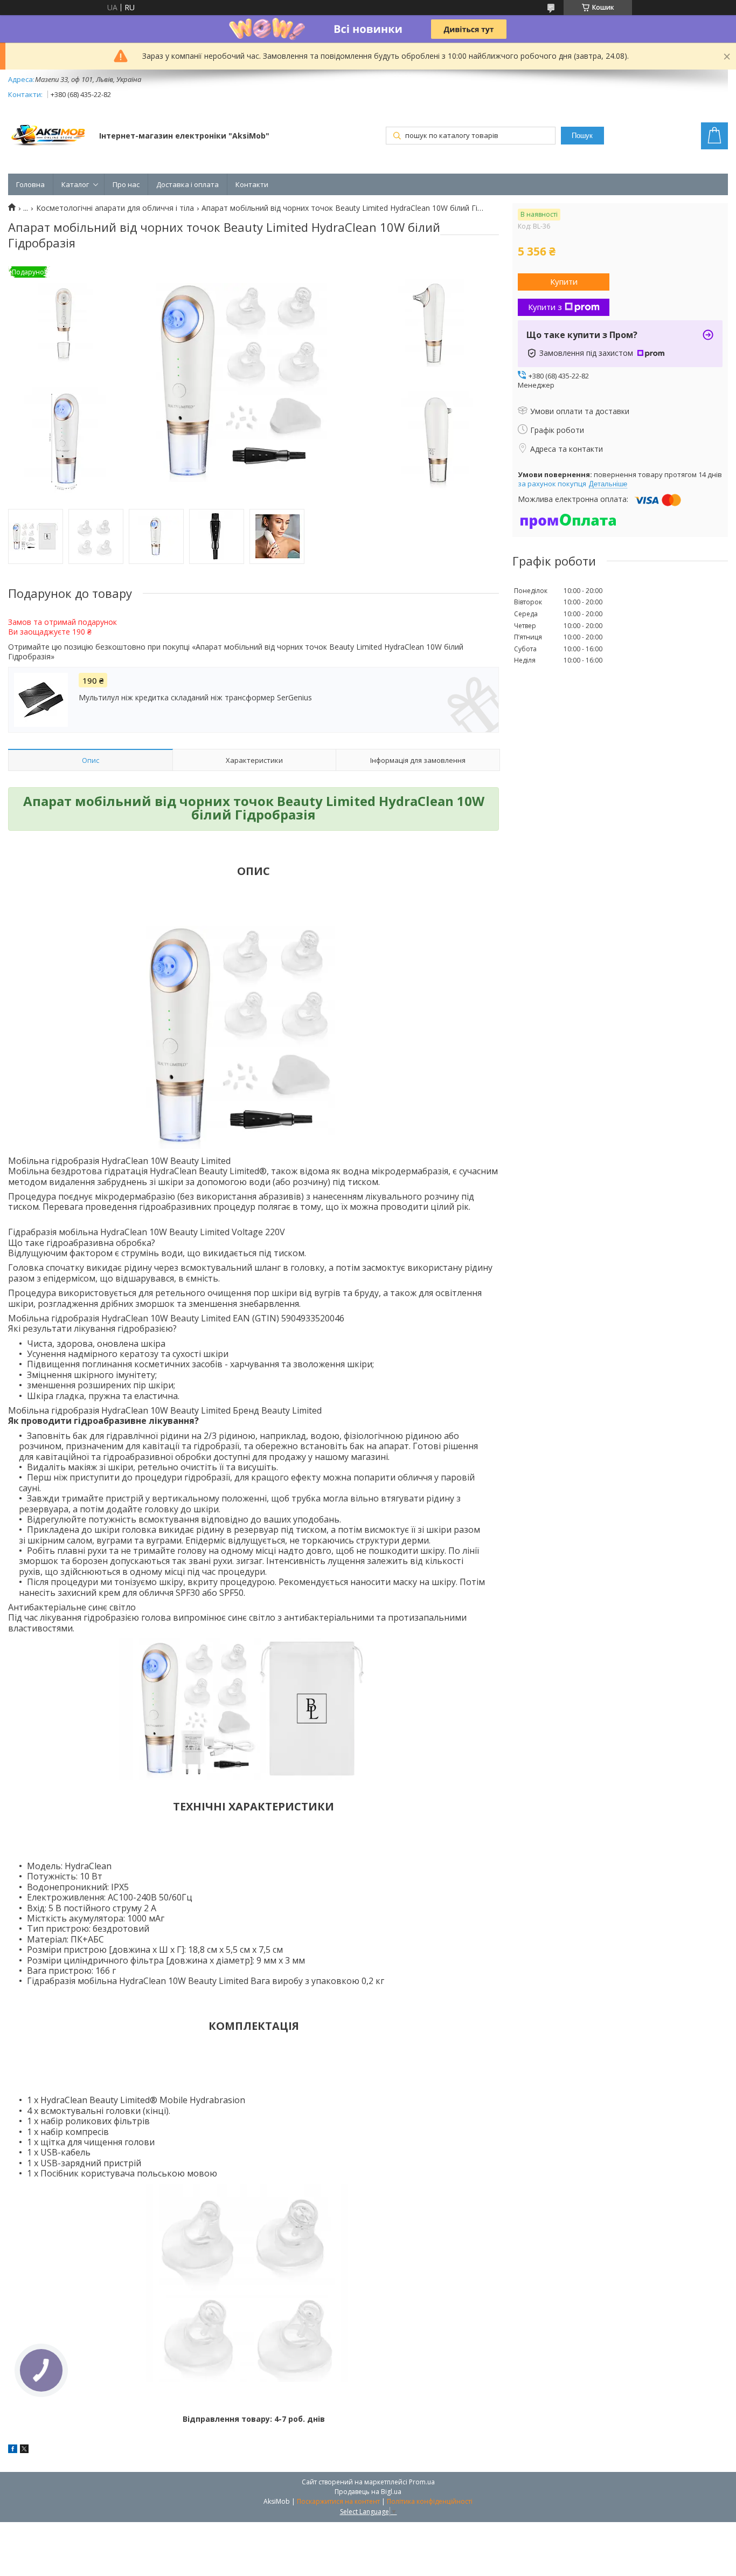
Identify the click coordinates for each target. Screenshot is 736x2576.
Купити (564, 281)
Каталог (75, 184)
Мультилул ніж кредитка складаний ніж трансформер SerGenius (195, 698)
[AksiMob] (48, 137)
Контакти (252, 184)
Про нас (126, 184)
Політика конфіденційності (430, 2501)
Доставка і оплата (188, 184)
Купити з (545, 307)
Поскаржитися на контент (338, 2501)
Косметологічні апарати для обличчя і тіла (115, 208)
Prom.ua (422, 2482)
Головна (30, 184)
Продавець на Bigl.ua (368, 2492)
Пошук (582, 136)
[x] (24, 2450)
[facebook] (13, 2450)
